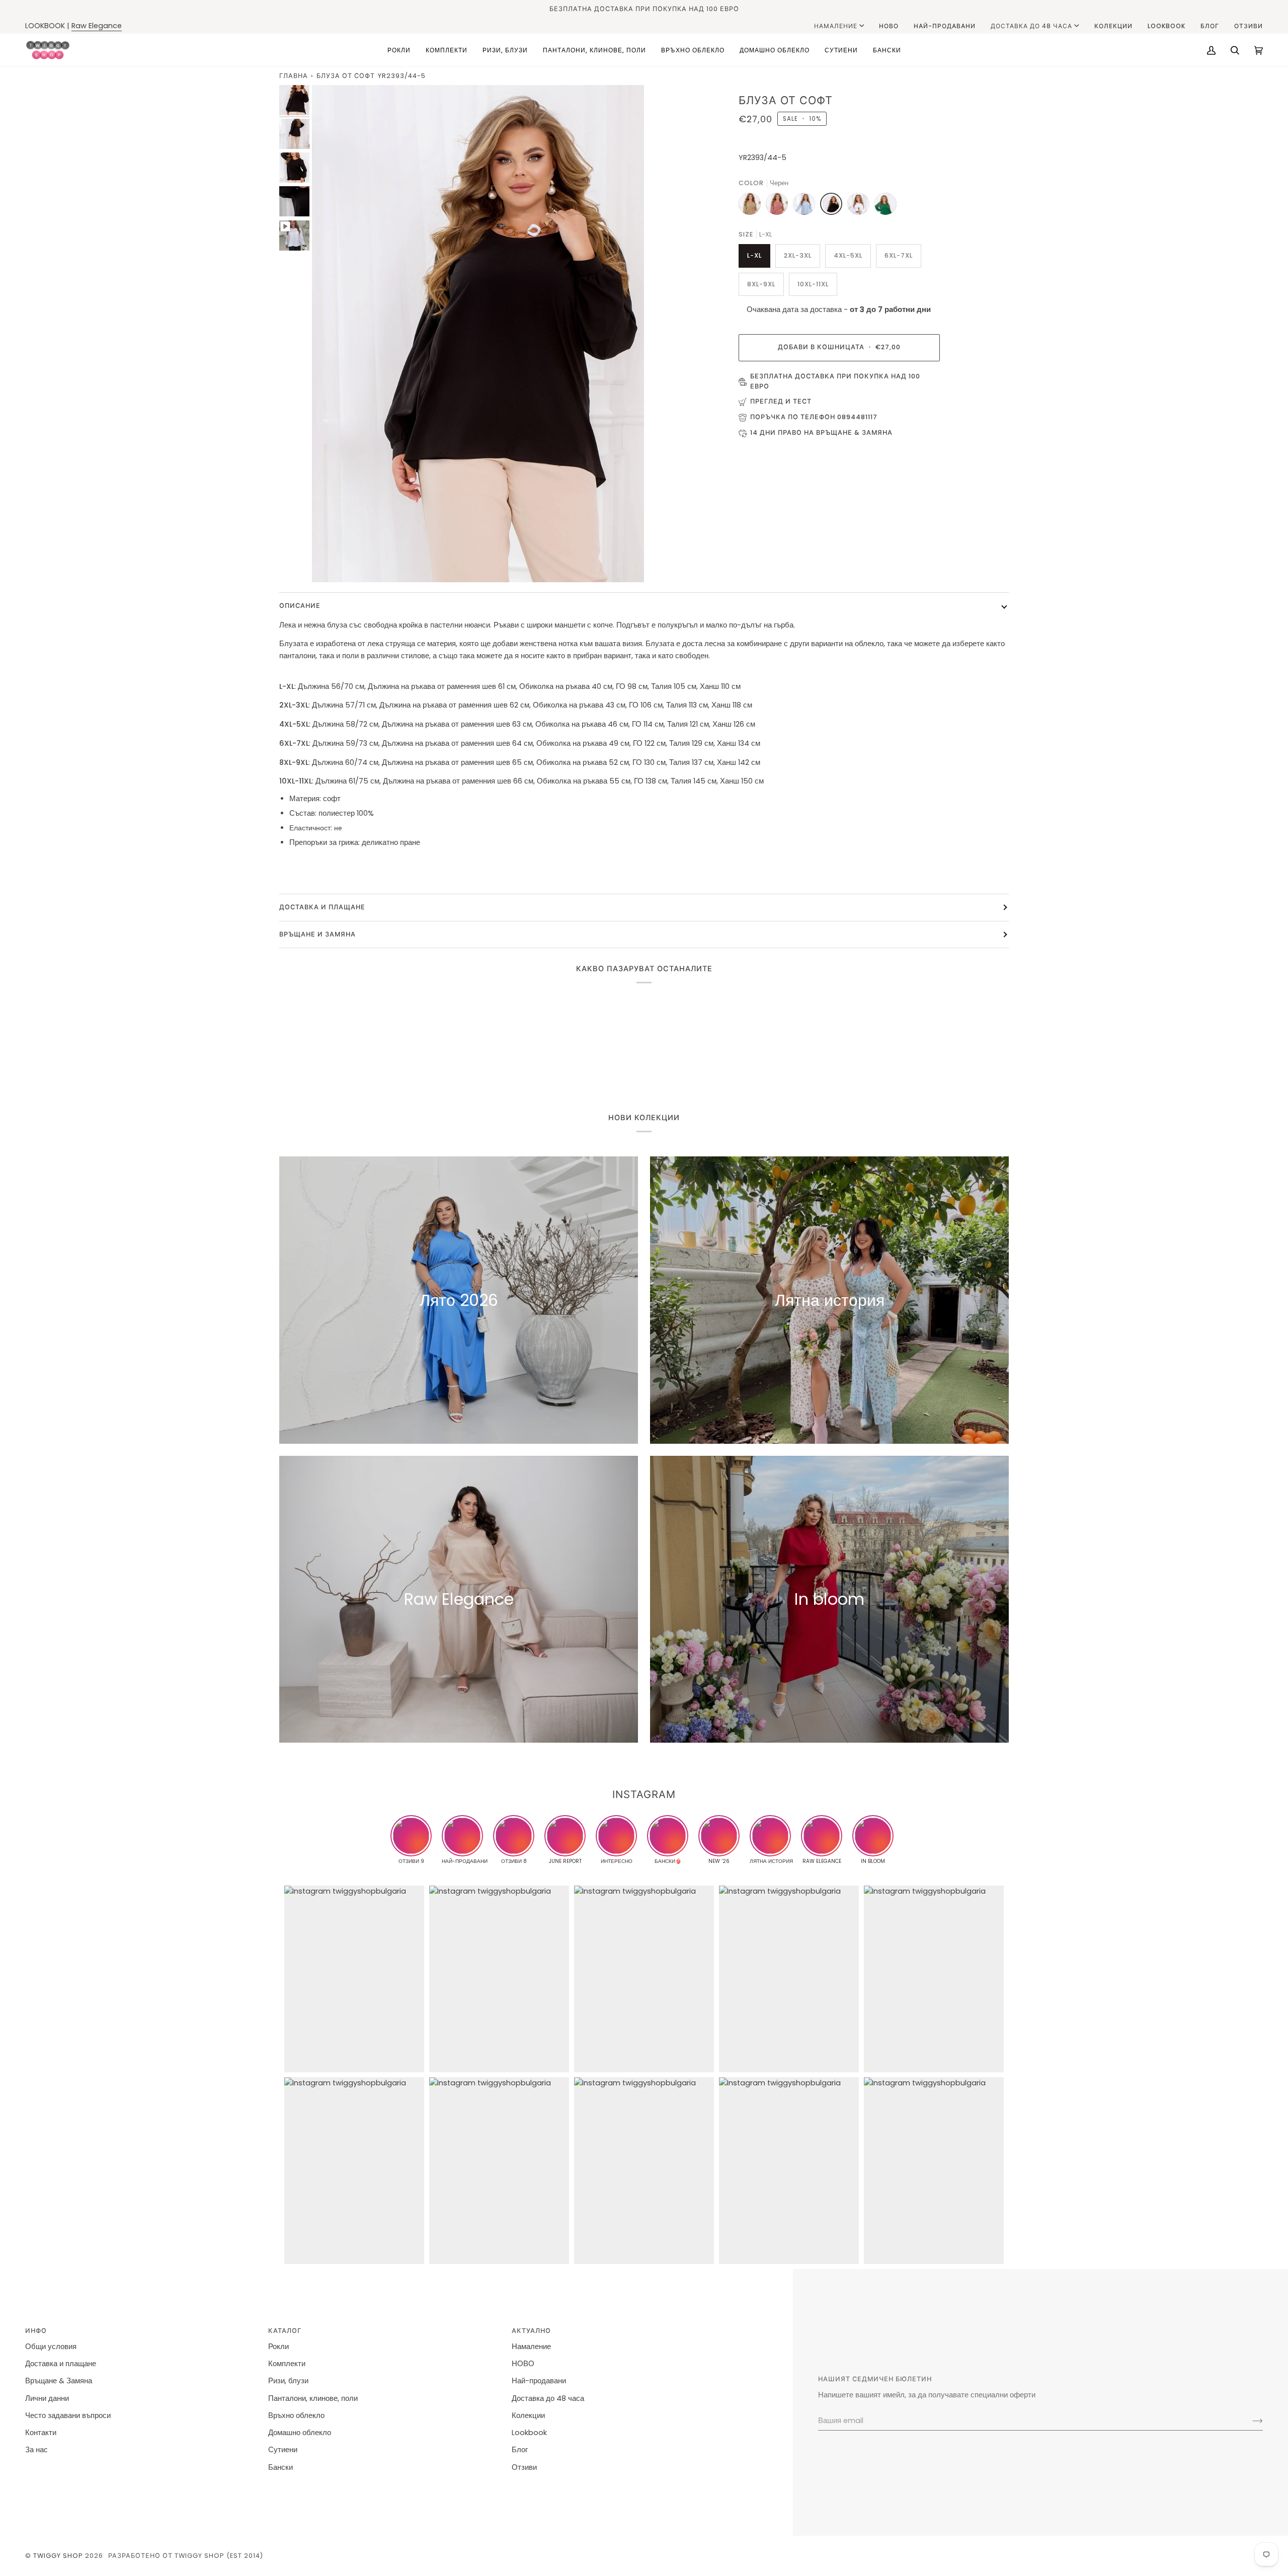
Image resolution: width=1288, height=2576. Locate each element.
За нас (36, 2450)
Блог (520, 2450)
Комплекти (287, 2364)
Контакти (41, 2433)
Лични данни (47, 2398)
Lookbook (529, 2433)
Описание (300, 606)
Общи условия (51, 2347)
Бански (280, 2467)
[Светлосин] (807, 206)
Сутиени (283, 2450)
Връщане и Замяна (317, 934)
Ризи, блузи (288, 2381)
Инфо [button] (36, 2331)
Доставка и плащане (61, 2364)
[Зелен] (886, 206)
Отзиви (524, 2467)
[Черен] (834, 206)
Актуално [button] (531, 2331)
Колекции (528, 2415)
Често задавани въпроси (68, 2415)
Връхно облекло (296, 2415)
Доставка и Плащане (322, 907)
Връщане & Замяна (59, 2381)
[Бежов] (752, 206)
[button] (399, 50)
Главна (294, 76)
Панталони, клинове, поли (313, 2398)
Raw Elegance (97, 26)
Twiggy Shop (58, 2556)
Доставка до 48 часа (1031, 26)
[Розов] (779, 206)
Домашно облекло (300, 2433)
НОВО (523, 2364)
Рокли (278, 2347)
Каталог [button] (285, 2331)
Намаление (836, 26)
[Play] (478, 334)
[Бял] (861, 206)
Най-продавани (539, 2381)
